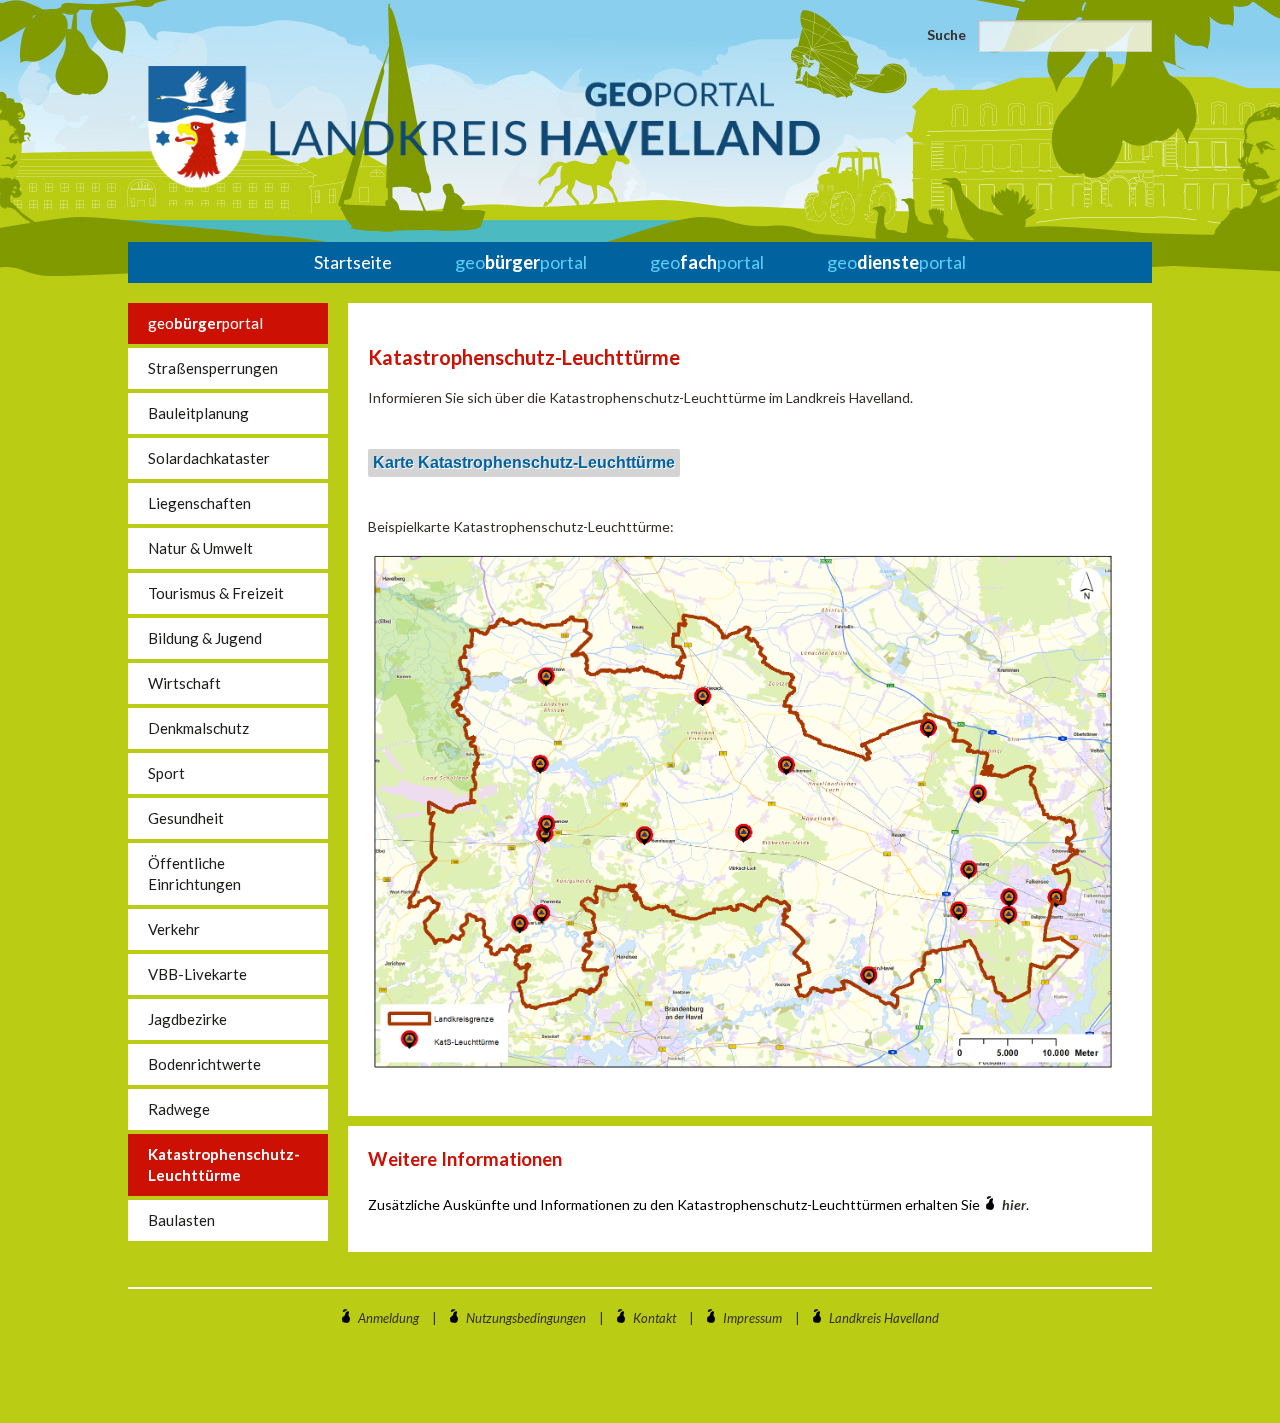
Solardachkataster (209, 458)
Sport (166, 773)
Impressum (752, 1318)
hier (1014, 1204)
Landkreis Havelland (884, 1318)
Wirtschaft (184, 683)
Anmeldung (388, 1318)
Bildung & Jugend (205, 638)
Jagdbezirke (187, 1019)
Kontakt (654, 1318)
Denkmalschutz (198, 728)
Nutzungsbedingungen (526, 1318)
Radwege (179, 1109)
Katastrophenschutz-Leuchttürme (224, 1164)
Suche (946, 34)
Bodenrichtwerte (204, 1064)
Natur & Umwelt (200, 548)
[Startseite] (484, 127)
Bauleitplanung (198, 413)
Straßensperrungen (213, 368)
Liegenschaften (199, 503)
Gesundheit (186, 818)
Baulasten (181, 1220)
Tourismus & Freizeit (216, 593)
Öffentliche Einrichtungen (194, 873)
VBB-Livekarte (197, 974)
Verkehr (174, 929)
